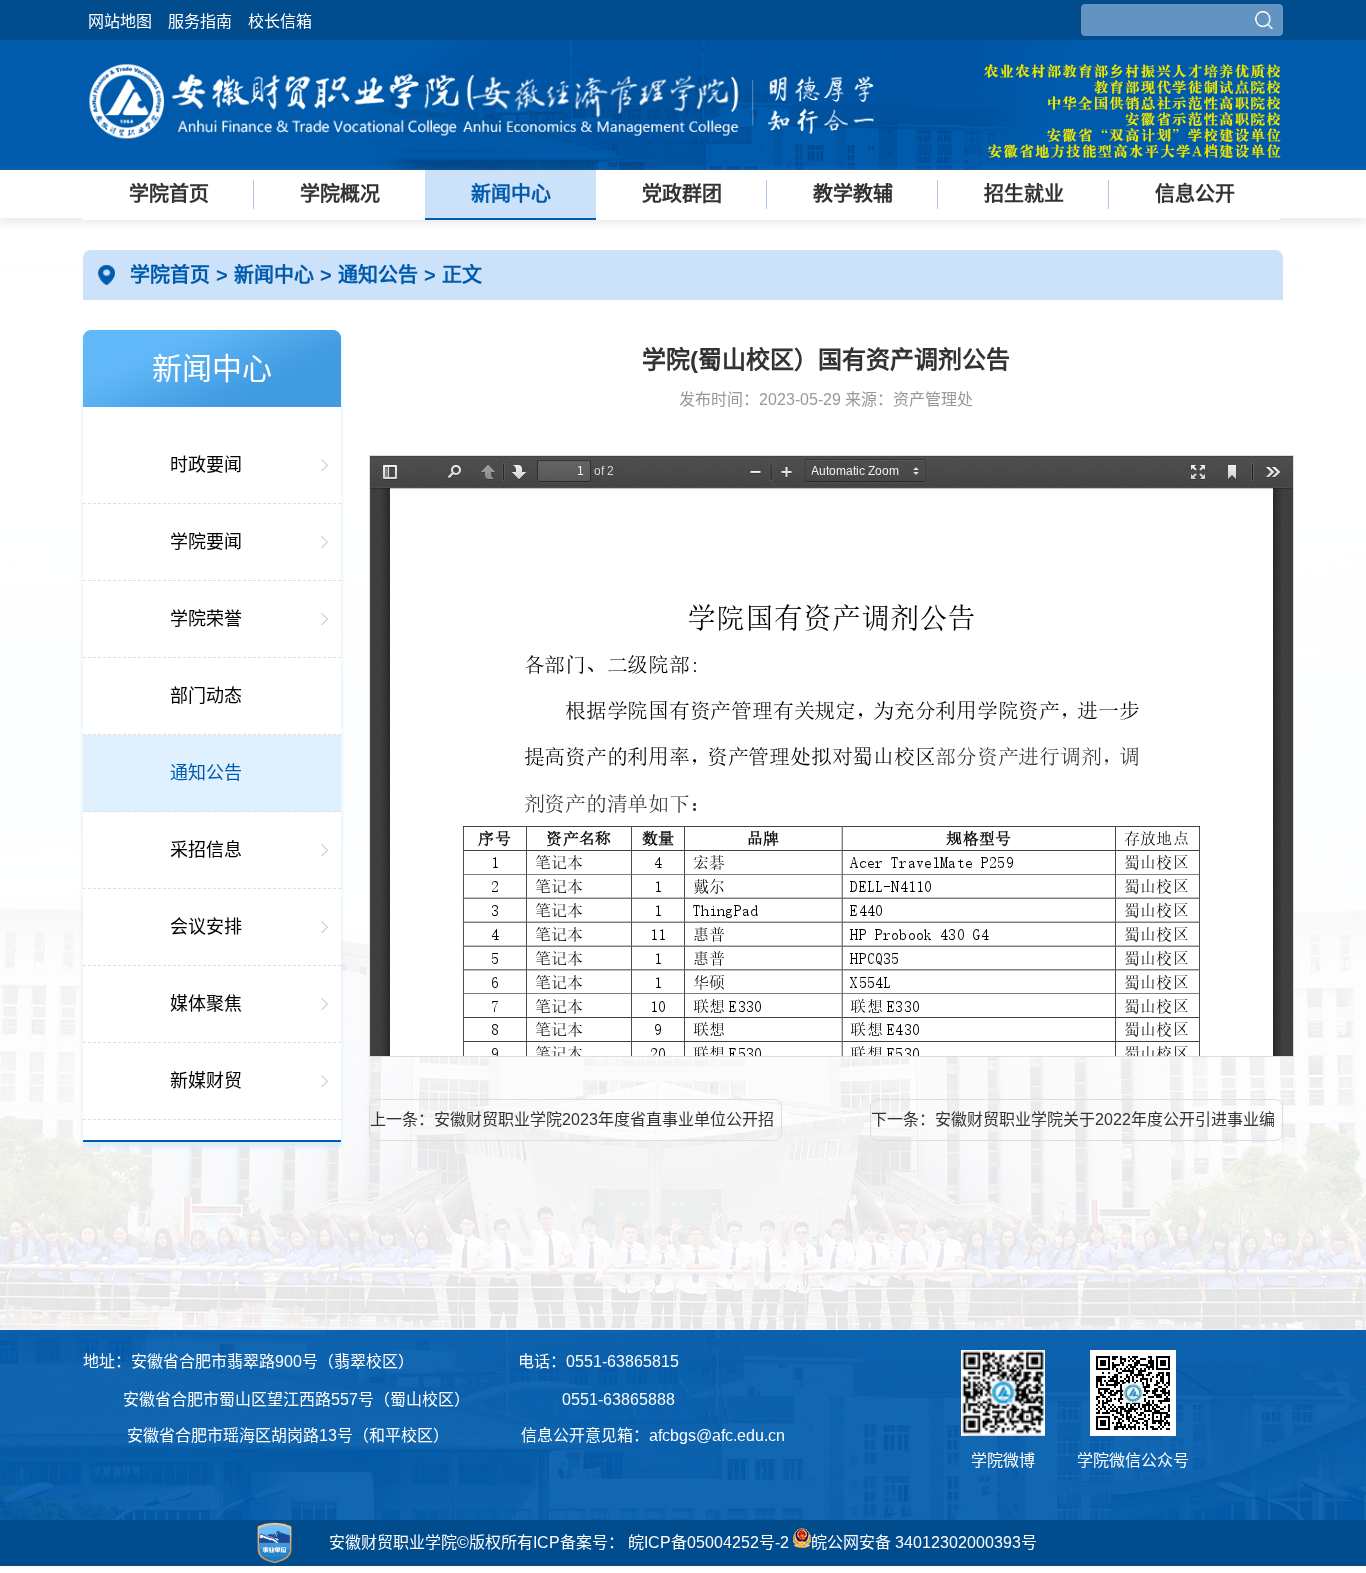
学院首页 (169, 194)
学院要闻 (206, 542)
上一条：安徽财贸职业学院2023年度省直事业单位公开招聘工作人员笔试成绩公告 (572, 1126)
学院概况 (340, 194)
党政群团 (682, 194)
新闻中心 (511, 194)
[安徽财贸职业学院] (483, 152)
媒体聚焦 (206, 1004)
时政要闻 (206, 465)
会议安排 (206, 927)
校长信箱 (280, 21)
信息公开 (1195, 194)
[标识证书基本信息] (192, 1563)
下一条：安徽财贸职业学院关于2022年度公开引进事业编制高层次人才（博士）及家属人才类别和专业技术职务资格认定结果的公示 (1073, 1126)
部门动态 (206, 696)
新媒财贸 (206, 1081)
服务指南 (200, 21)
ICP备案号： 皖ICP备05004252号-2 (661, 1542)
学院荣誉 (206, 619)
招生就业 (1024, 194)
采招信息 (206, 850)
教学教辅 (853, 194)
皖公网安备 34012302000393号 (924, 1542)
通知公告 (381, 275)
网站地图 (120, 21)
